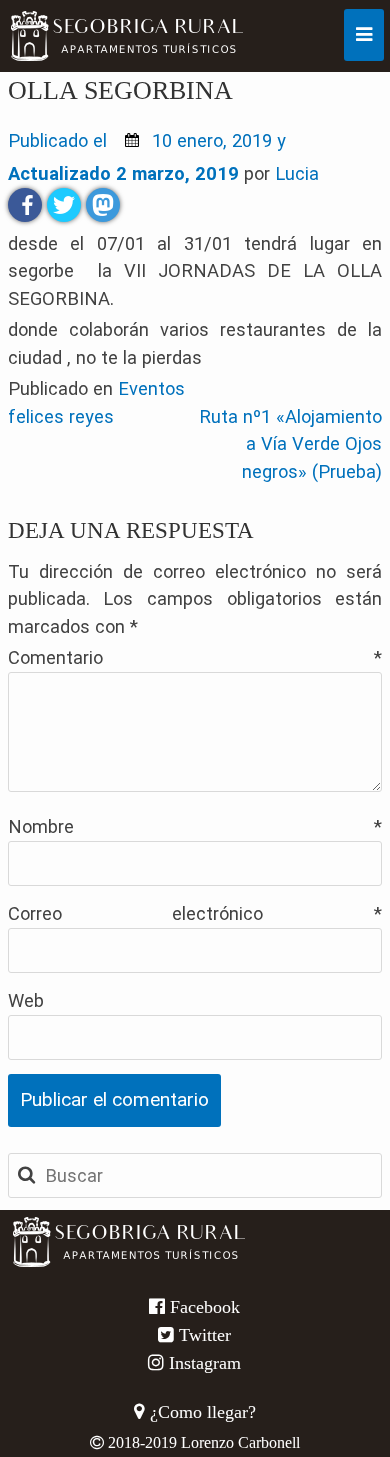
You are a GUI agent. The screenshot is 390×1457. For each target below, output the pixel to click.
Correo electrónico (195, 913)
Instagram (202, 1363)
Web (26, 1000)
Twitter (202, 1335)
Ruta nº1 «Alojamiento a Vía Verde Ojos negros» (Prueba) (290, 444)
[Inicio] (52, 36)
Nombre (195, 826)
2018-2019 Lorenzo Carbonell (202, 1442)
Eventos (151, 388)
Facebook (202, 1307)
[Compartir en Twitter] (64, 205)
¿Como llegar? (200, 1412)
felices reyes (61, 416)
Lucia (297, 173)
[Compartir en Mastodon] (103, 205)
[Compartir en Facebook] (25, 205)
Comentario (195, 657)
